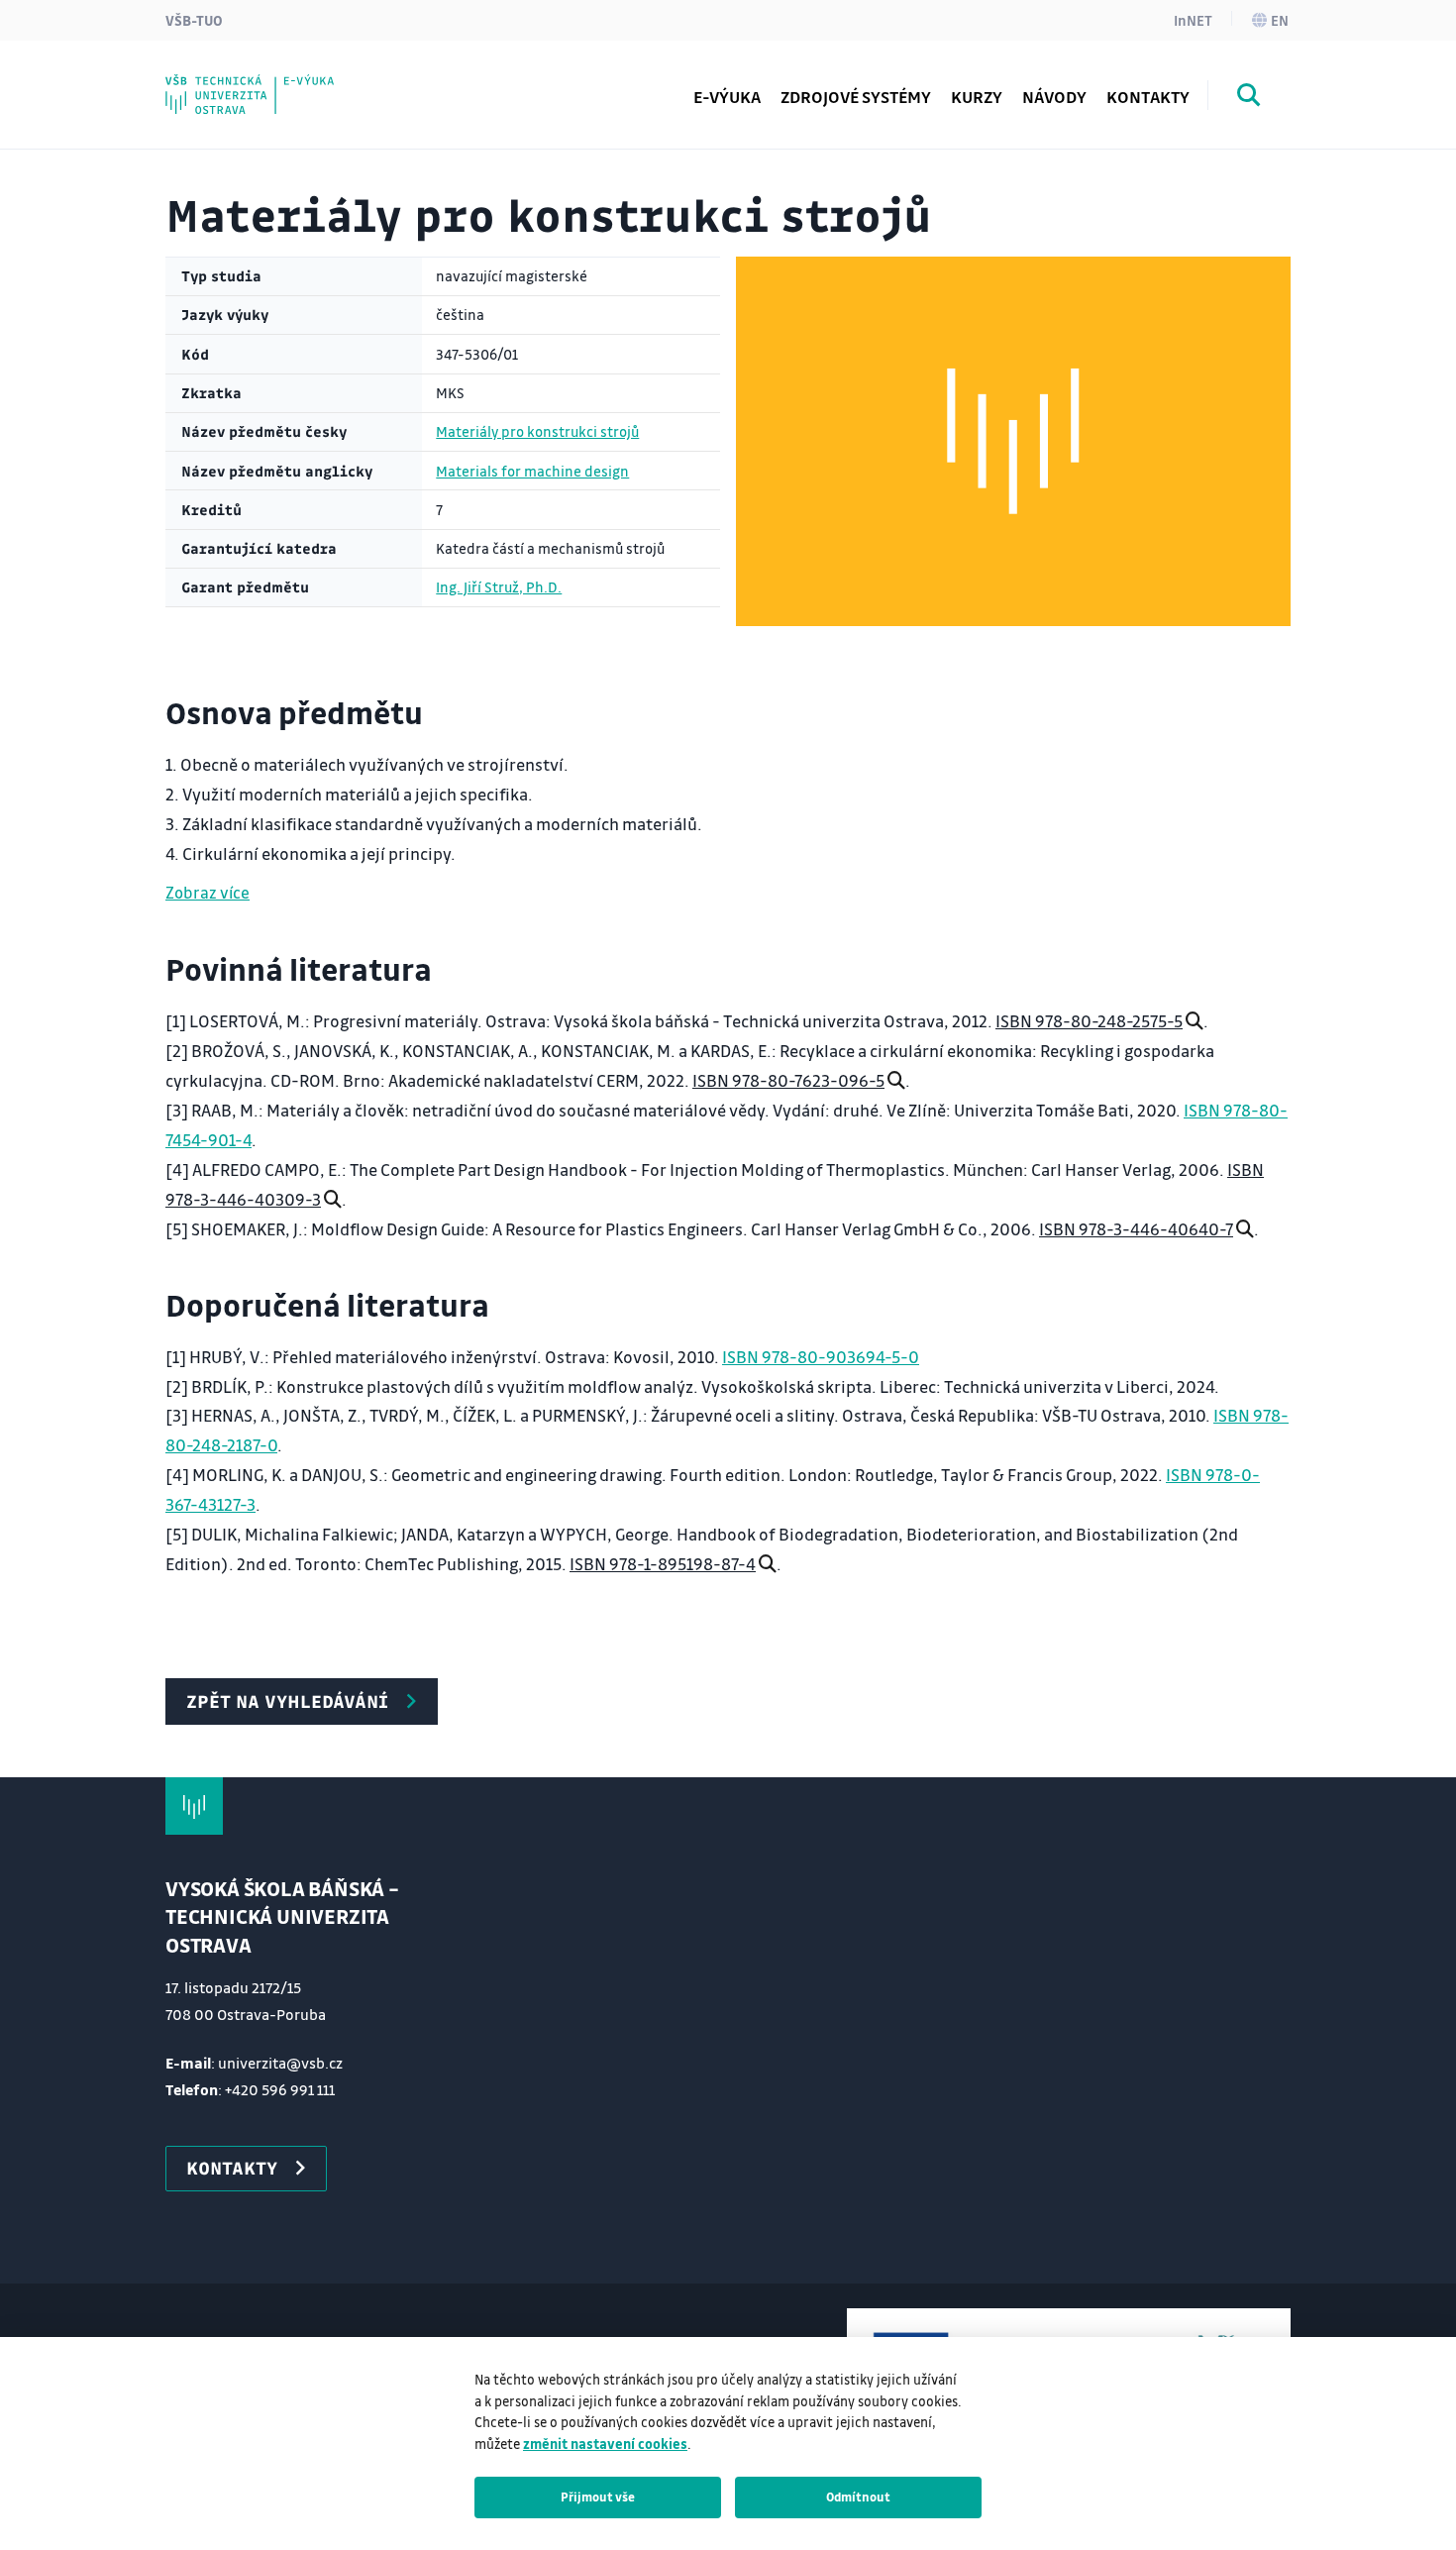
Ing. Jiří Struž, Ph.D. (499, 587)
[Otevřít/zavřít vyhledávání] (1249, 98)
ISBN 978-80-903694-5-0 (821, 1357)
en (1280, 20)
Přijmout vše (598, 2497)
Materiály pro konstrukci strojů (537, 431)
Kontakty (1148, 97)
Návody (1054, 97)
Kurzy (977, 97)
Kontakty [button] (232, 2168)
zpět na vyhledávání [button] (287, 1701)
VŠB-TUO (194, 20)
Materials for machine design (532, 471)
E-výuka (727, 97)
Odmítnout (858, 2497)
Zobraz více (208, 892)
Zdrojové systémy (856, 97)
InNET (1193, 20)
